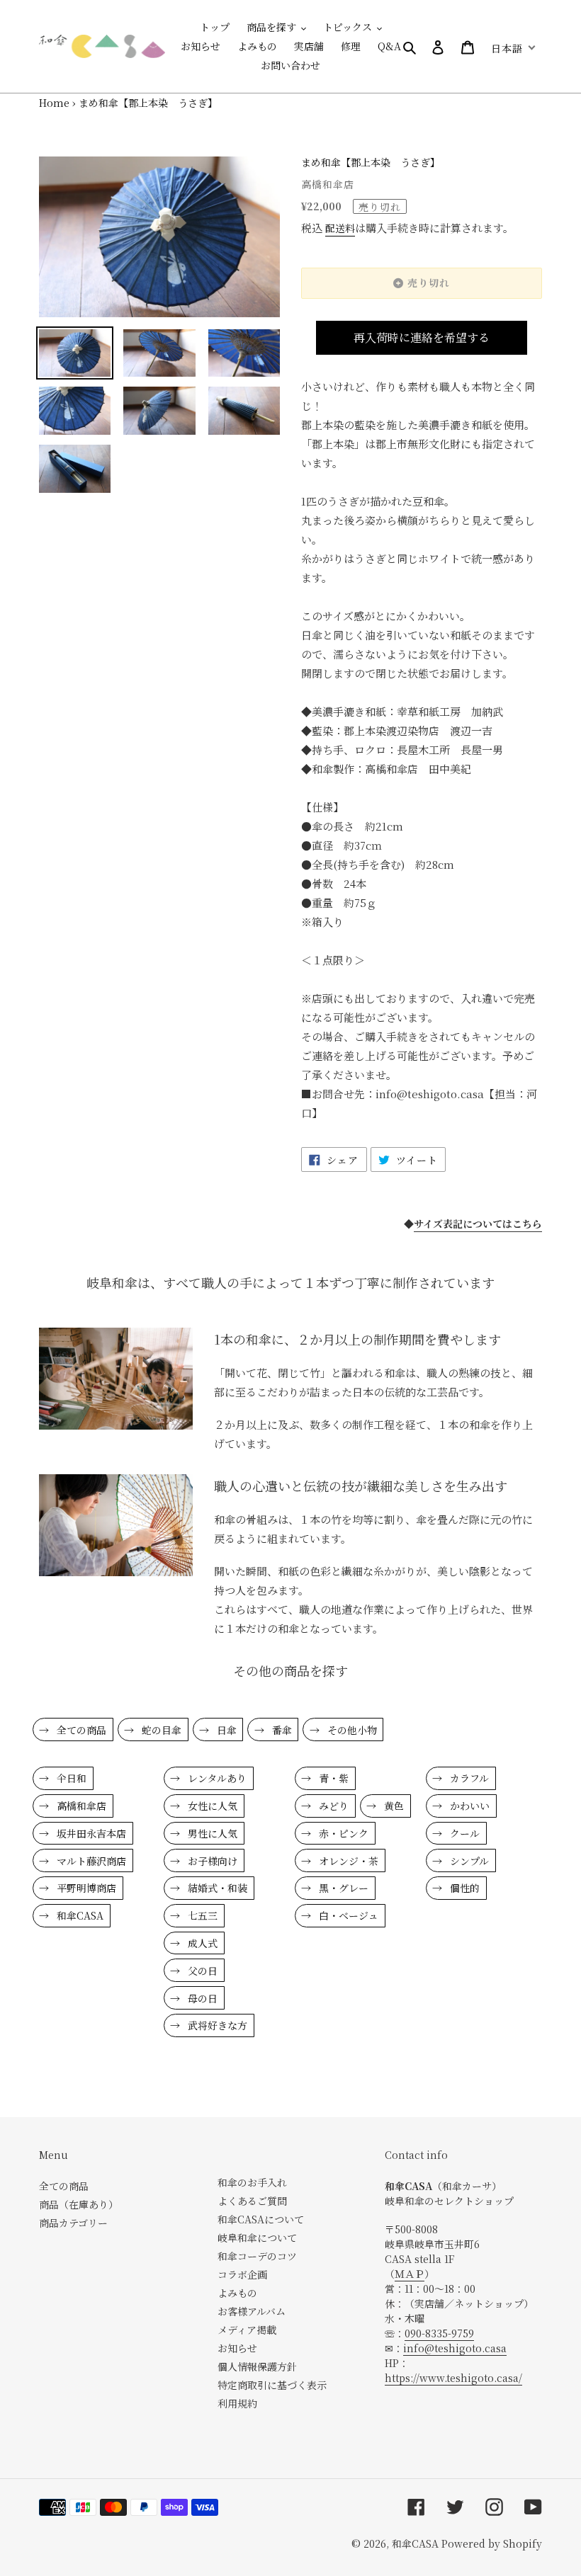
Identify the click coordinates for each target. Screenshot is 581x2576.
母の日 (201, 1998)
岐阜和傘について (257, 2238)
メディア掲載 (247, 2330)
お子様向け (211, 1861)
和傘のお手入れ (252, 2182)
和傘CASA (79, 1915)
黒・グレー (342, 1888)
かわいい (468, 1806)
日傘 (225, 1730)
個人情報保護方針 (257, 2366)
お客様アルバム (252, 2311)
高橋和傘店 (80, 1806)
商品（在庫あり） (79, 2204)
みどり (332, 1806)
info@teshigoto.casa (455, 2348)
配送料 (340, 228)
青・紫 (332, 1778)
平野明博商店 (85, 1888)
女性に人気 (211, 1806)
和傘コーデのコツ (257, 2256)
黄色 (393, 1806)
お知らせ (237, 2348)
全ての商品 (80, 1730)
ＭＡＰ (410, 2274)
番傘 (281, 1730)
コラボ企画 (242, 2274)
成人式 (201, 1943)
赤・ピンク (342, 1833)
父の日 (201, 1971)
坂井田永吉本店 (90, 1833)
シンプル (468, 1861)
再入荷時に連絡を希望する (422, 337)
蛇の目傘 (160, 1730)
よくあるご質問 (252, 2201)
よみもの (237, 2293)
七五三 (201, 1915)
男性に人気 (211, 1833)
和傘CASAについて (261, 2219)
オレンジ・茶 (347, 1861)
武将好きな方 (216, 2025)
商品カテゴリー (73, 2223)
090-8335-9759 (439, 2333)
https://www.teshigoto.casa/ (453, 2378)
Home (54, 103)
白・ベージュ (347, 1915)
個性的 (463, 1888)
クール (463, 1833)
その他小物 (351, 1730)
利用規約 (237, 2403)
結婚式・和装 (216, 1888)
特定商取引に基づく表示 (272, 2385)
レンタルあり (216, 1778)
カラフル (468, 1778)
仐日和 (70, 1778)
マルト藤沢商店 (90, 1861)
